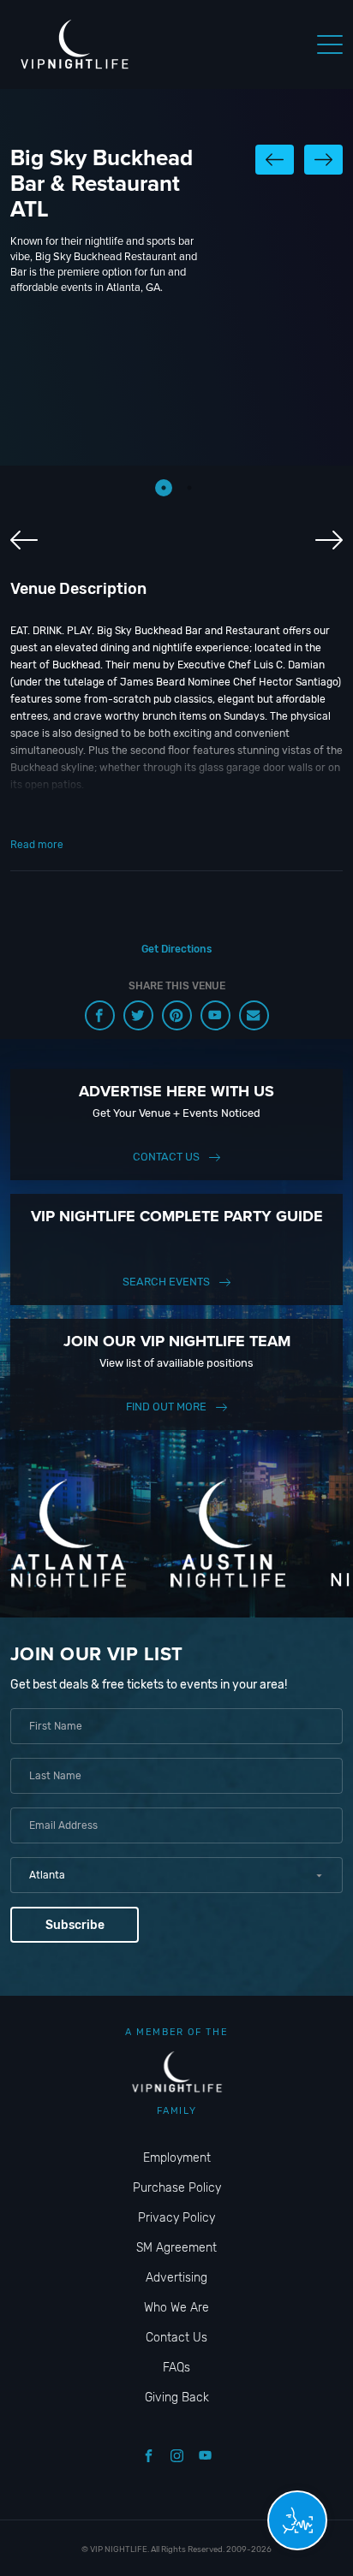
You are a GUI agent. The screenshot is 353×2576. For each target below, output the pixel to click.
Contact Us (166, 1157)
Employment (177, 2158)
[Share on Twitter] (138, 1015)
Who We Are (176, 2308)
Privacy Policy (176, 2218)
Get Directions (176, 949)
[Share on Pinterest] (177, 1015)
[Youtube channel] (215, 1015)
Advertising (176, 2278)
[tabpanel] (176, 415)
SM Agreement (176, 2248)
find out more (166, 1407)
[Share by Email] (254, 1015)
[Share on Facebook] (100, 1015)
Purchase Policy (177, 2188)
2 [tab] (189, 488)
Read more (37, 845)
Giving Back (177, 2398)
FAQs (176, 2368)
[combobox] (176, 1875)
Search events (166, 1282)
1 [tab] (164, 488)
